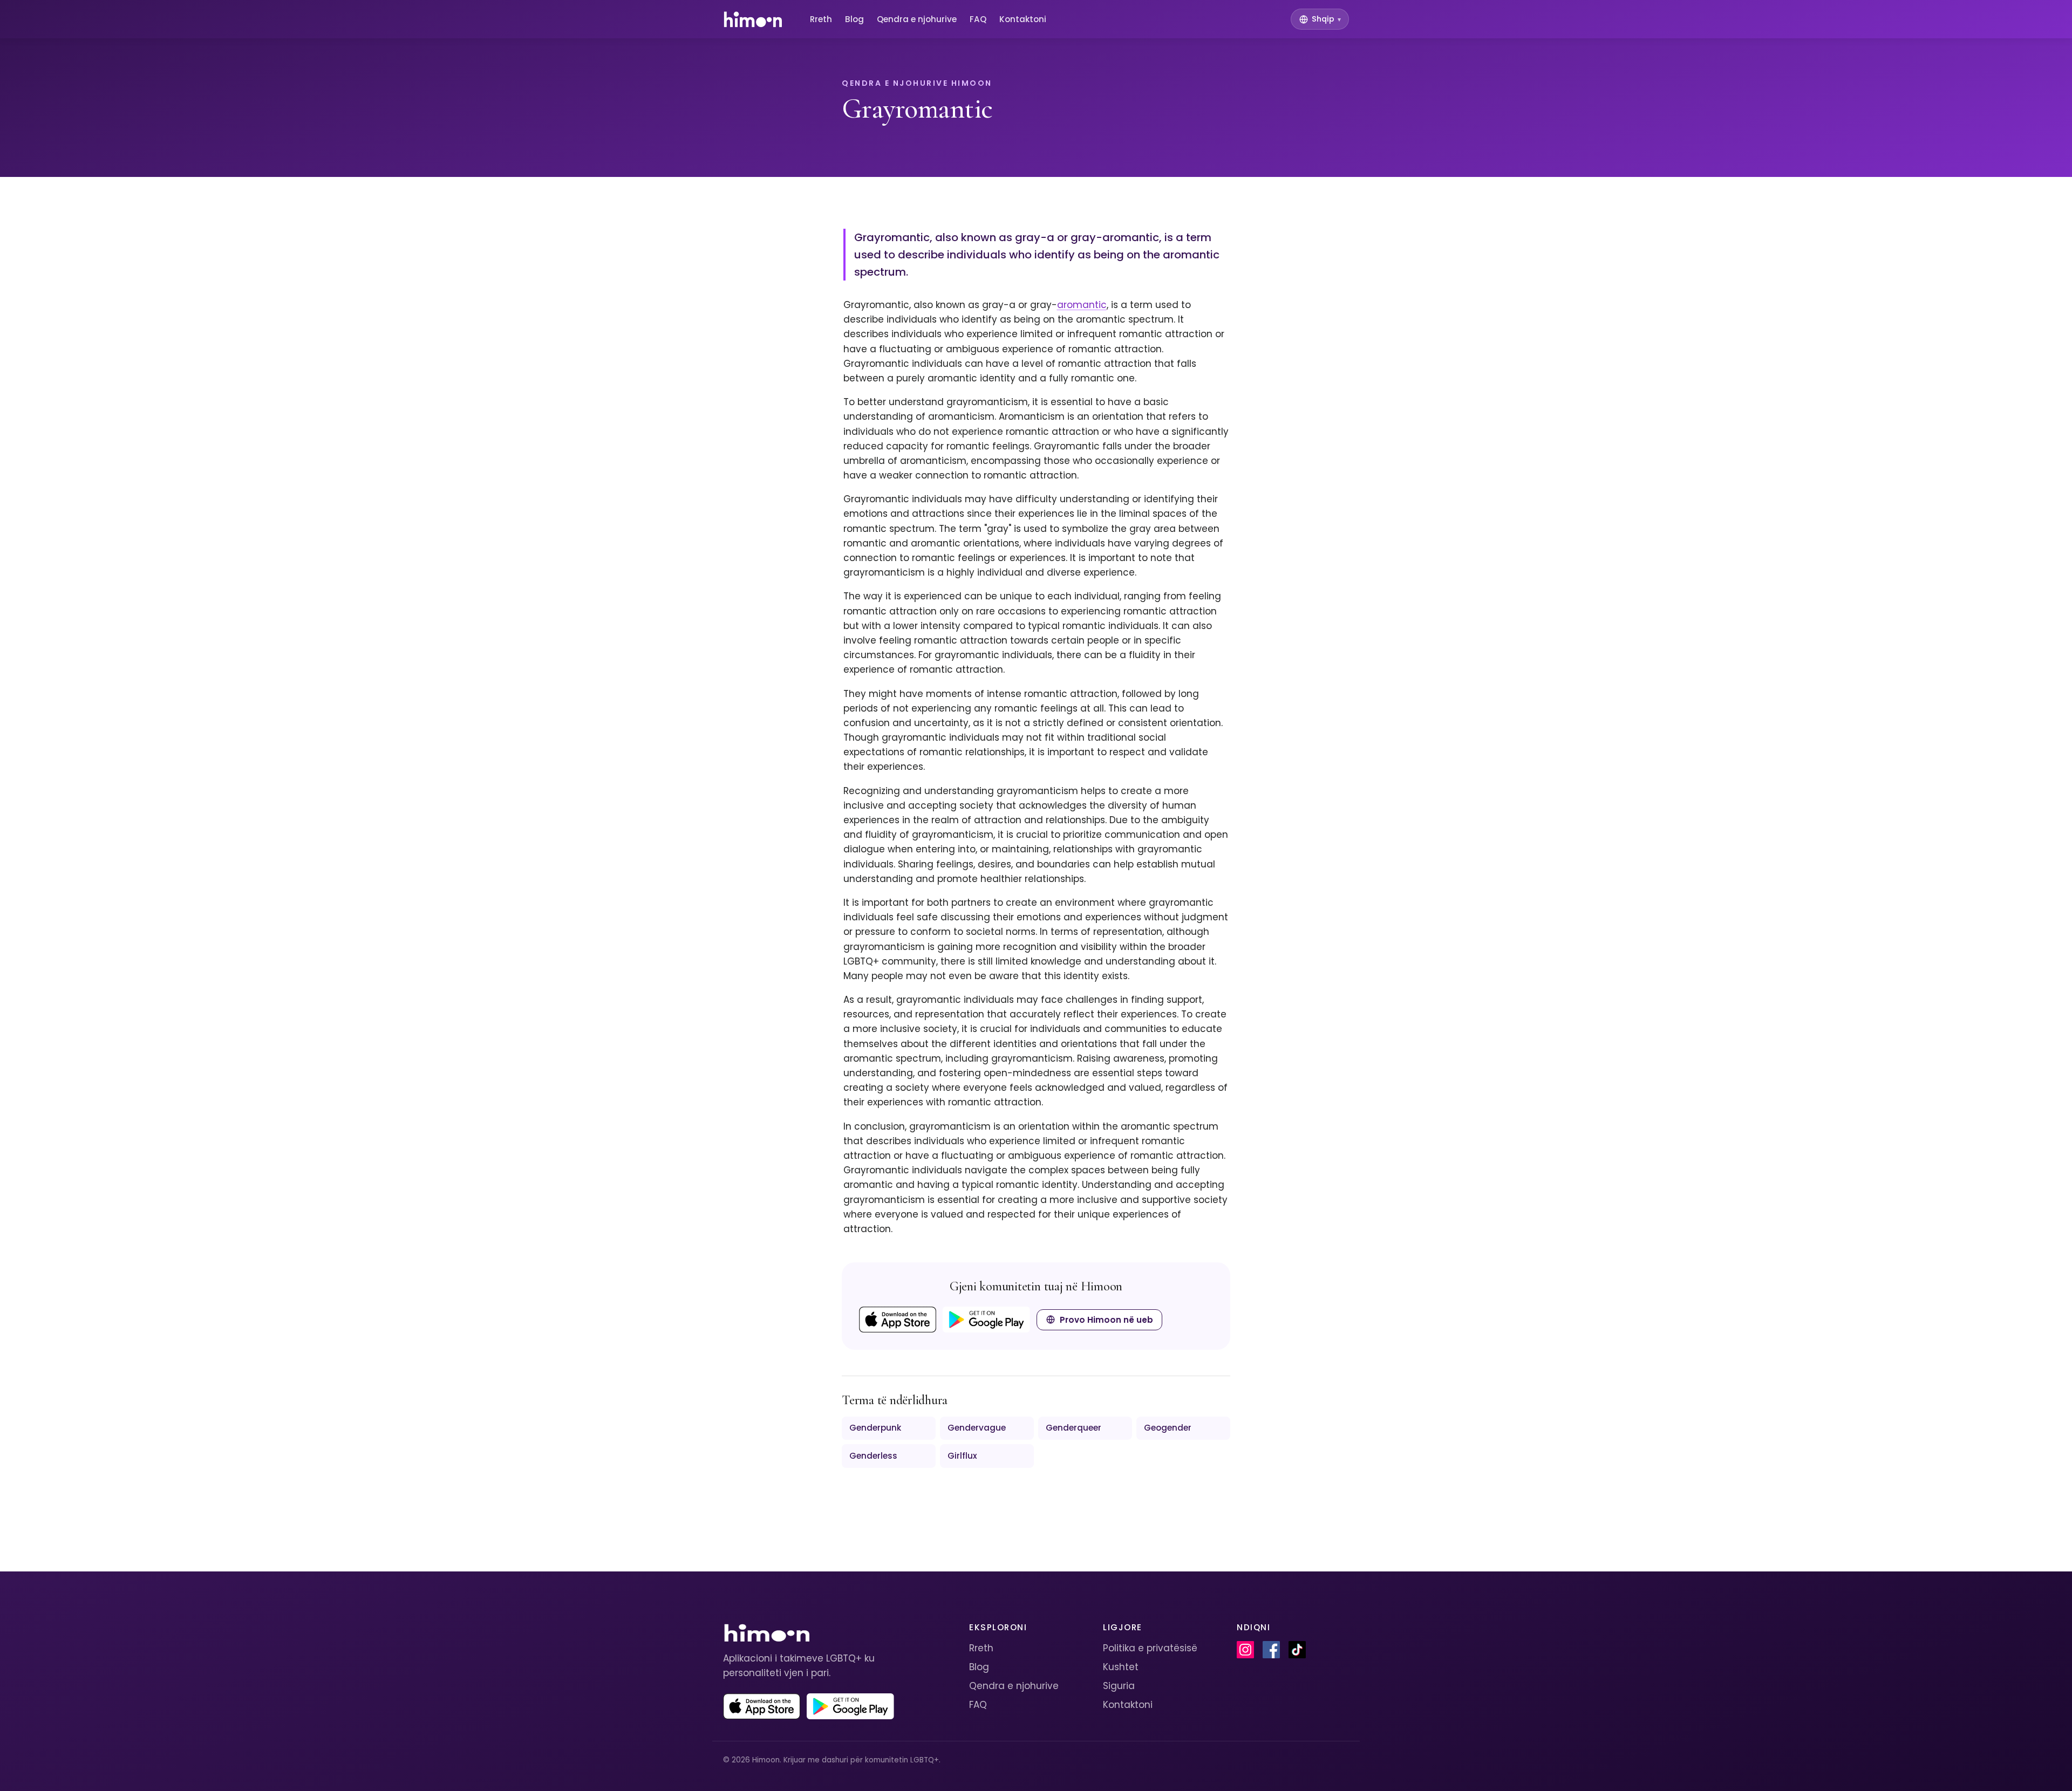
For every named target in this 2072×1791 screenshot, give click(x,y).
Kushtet (1121, 1667)
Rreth (821, 19)
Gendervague (977, 1428)
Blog (854, 19)
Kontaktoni (1023, 19)
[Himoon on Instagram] (1245, 1650)
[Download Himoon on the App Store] (898, 1320)
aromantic (1082, 305)
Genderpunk (875, 1428)
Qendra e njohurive (917, 19)
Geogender (1168, 1428)
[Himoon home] (752, 19)
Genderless (873, 1456)
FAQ (978, 19)
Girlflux (962, 1456)
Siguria (1119, 1686)
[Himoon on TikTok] (1297, 1650)
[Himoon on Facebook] (1271, 1650)
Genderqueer (1074, 1428)
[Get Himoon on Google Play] (986, 1320)
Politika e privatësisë (1150, 1648)
